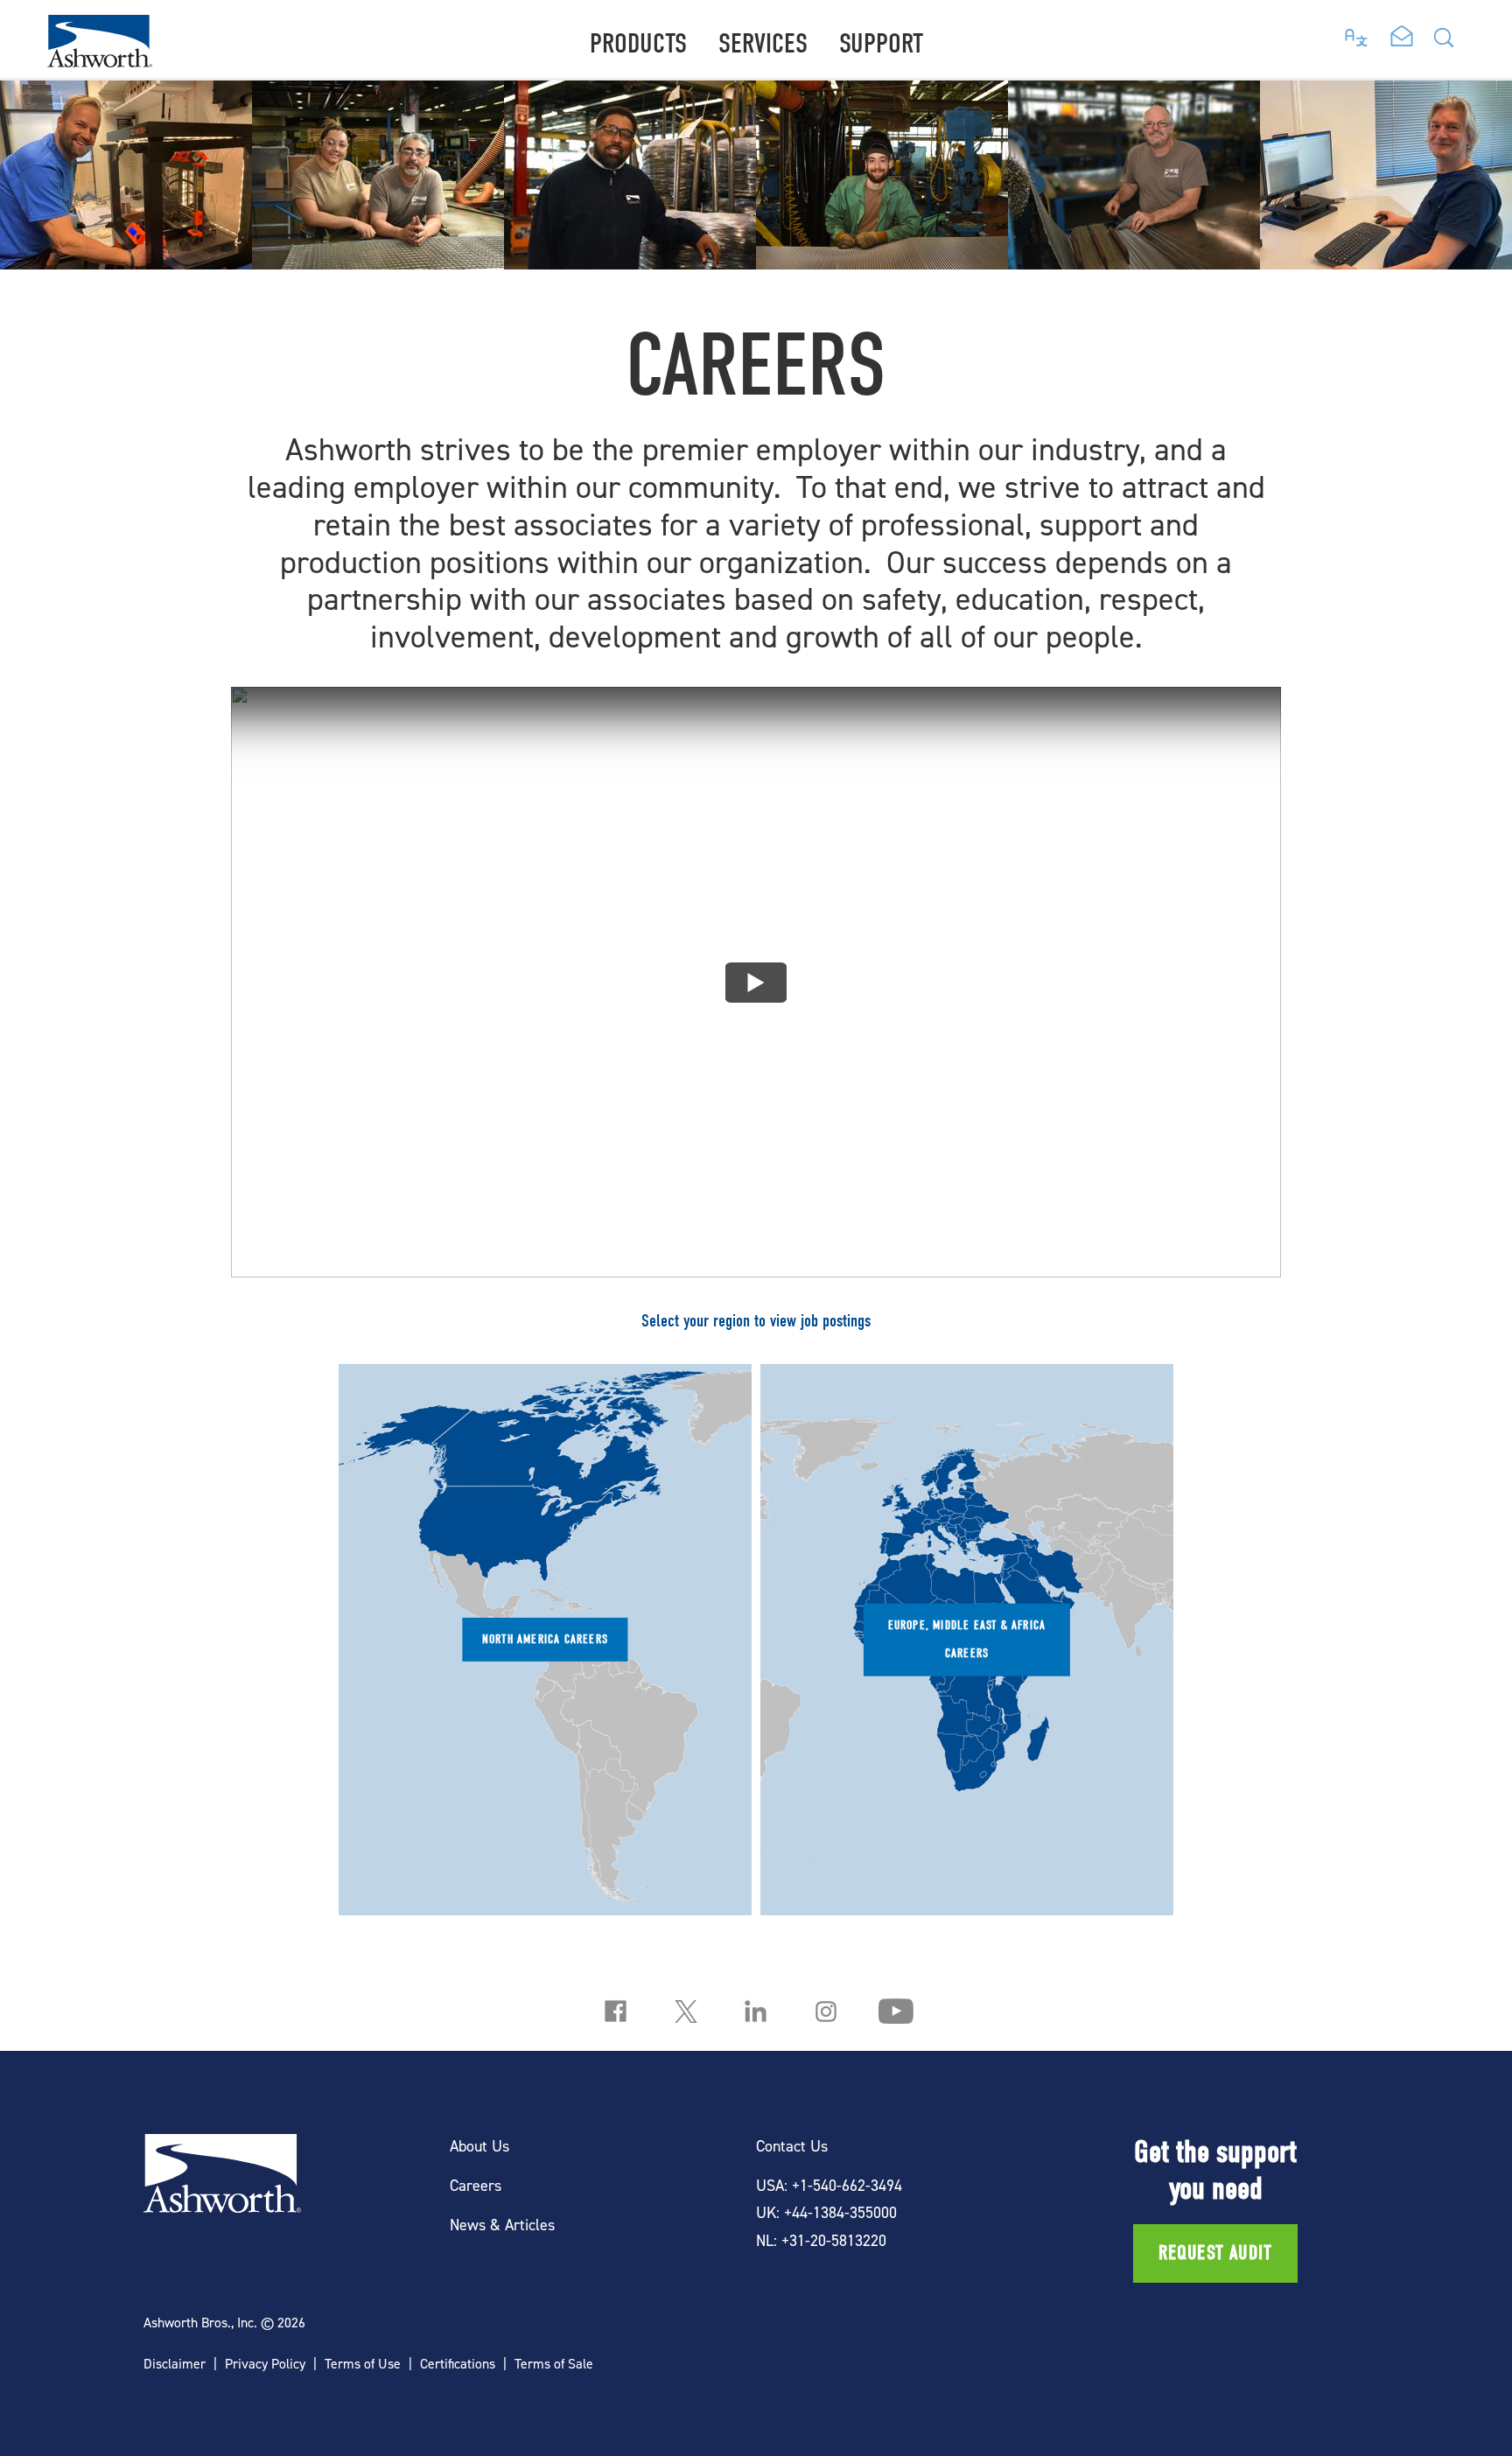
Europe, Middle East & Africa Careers (967, 1638)
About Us (479, 2146)
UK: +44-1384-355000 (826, 2212)
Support (881, 43)
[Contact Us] (1402, 38)
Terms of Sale (554, 2364)
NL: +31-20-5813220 (821, 2240)
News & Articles (502, 2225)
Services (763, 43)
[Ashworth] (100, 62)
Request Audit (1216, 2253)
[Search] (1444, 42)
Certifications (458, 2364)
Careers (476, 2185)
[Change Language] (1357, 33)
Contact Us (792, 2146)
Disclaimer (175, 2364)
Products (638, 43)
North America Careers (545, 1639)
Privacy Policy (265, 2364)
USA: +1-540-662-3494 (829, 2185)
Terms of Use (363, 2364)
